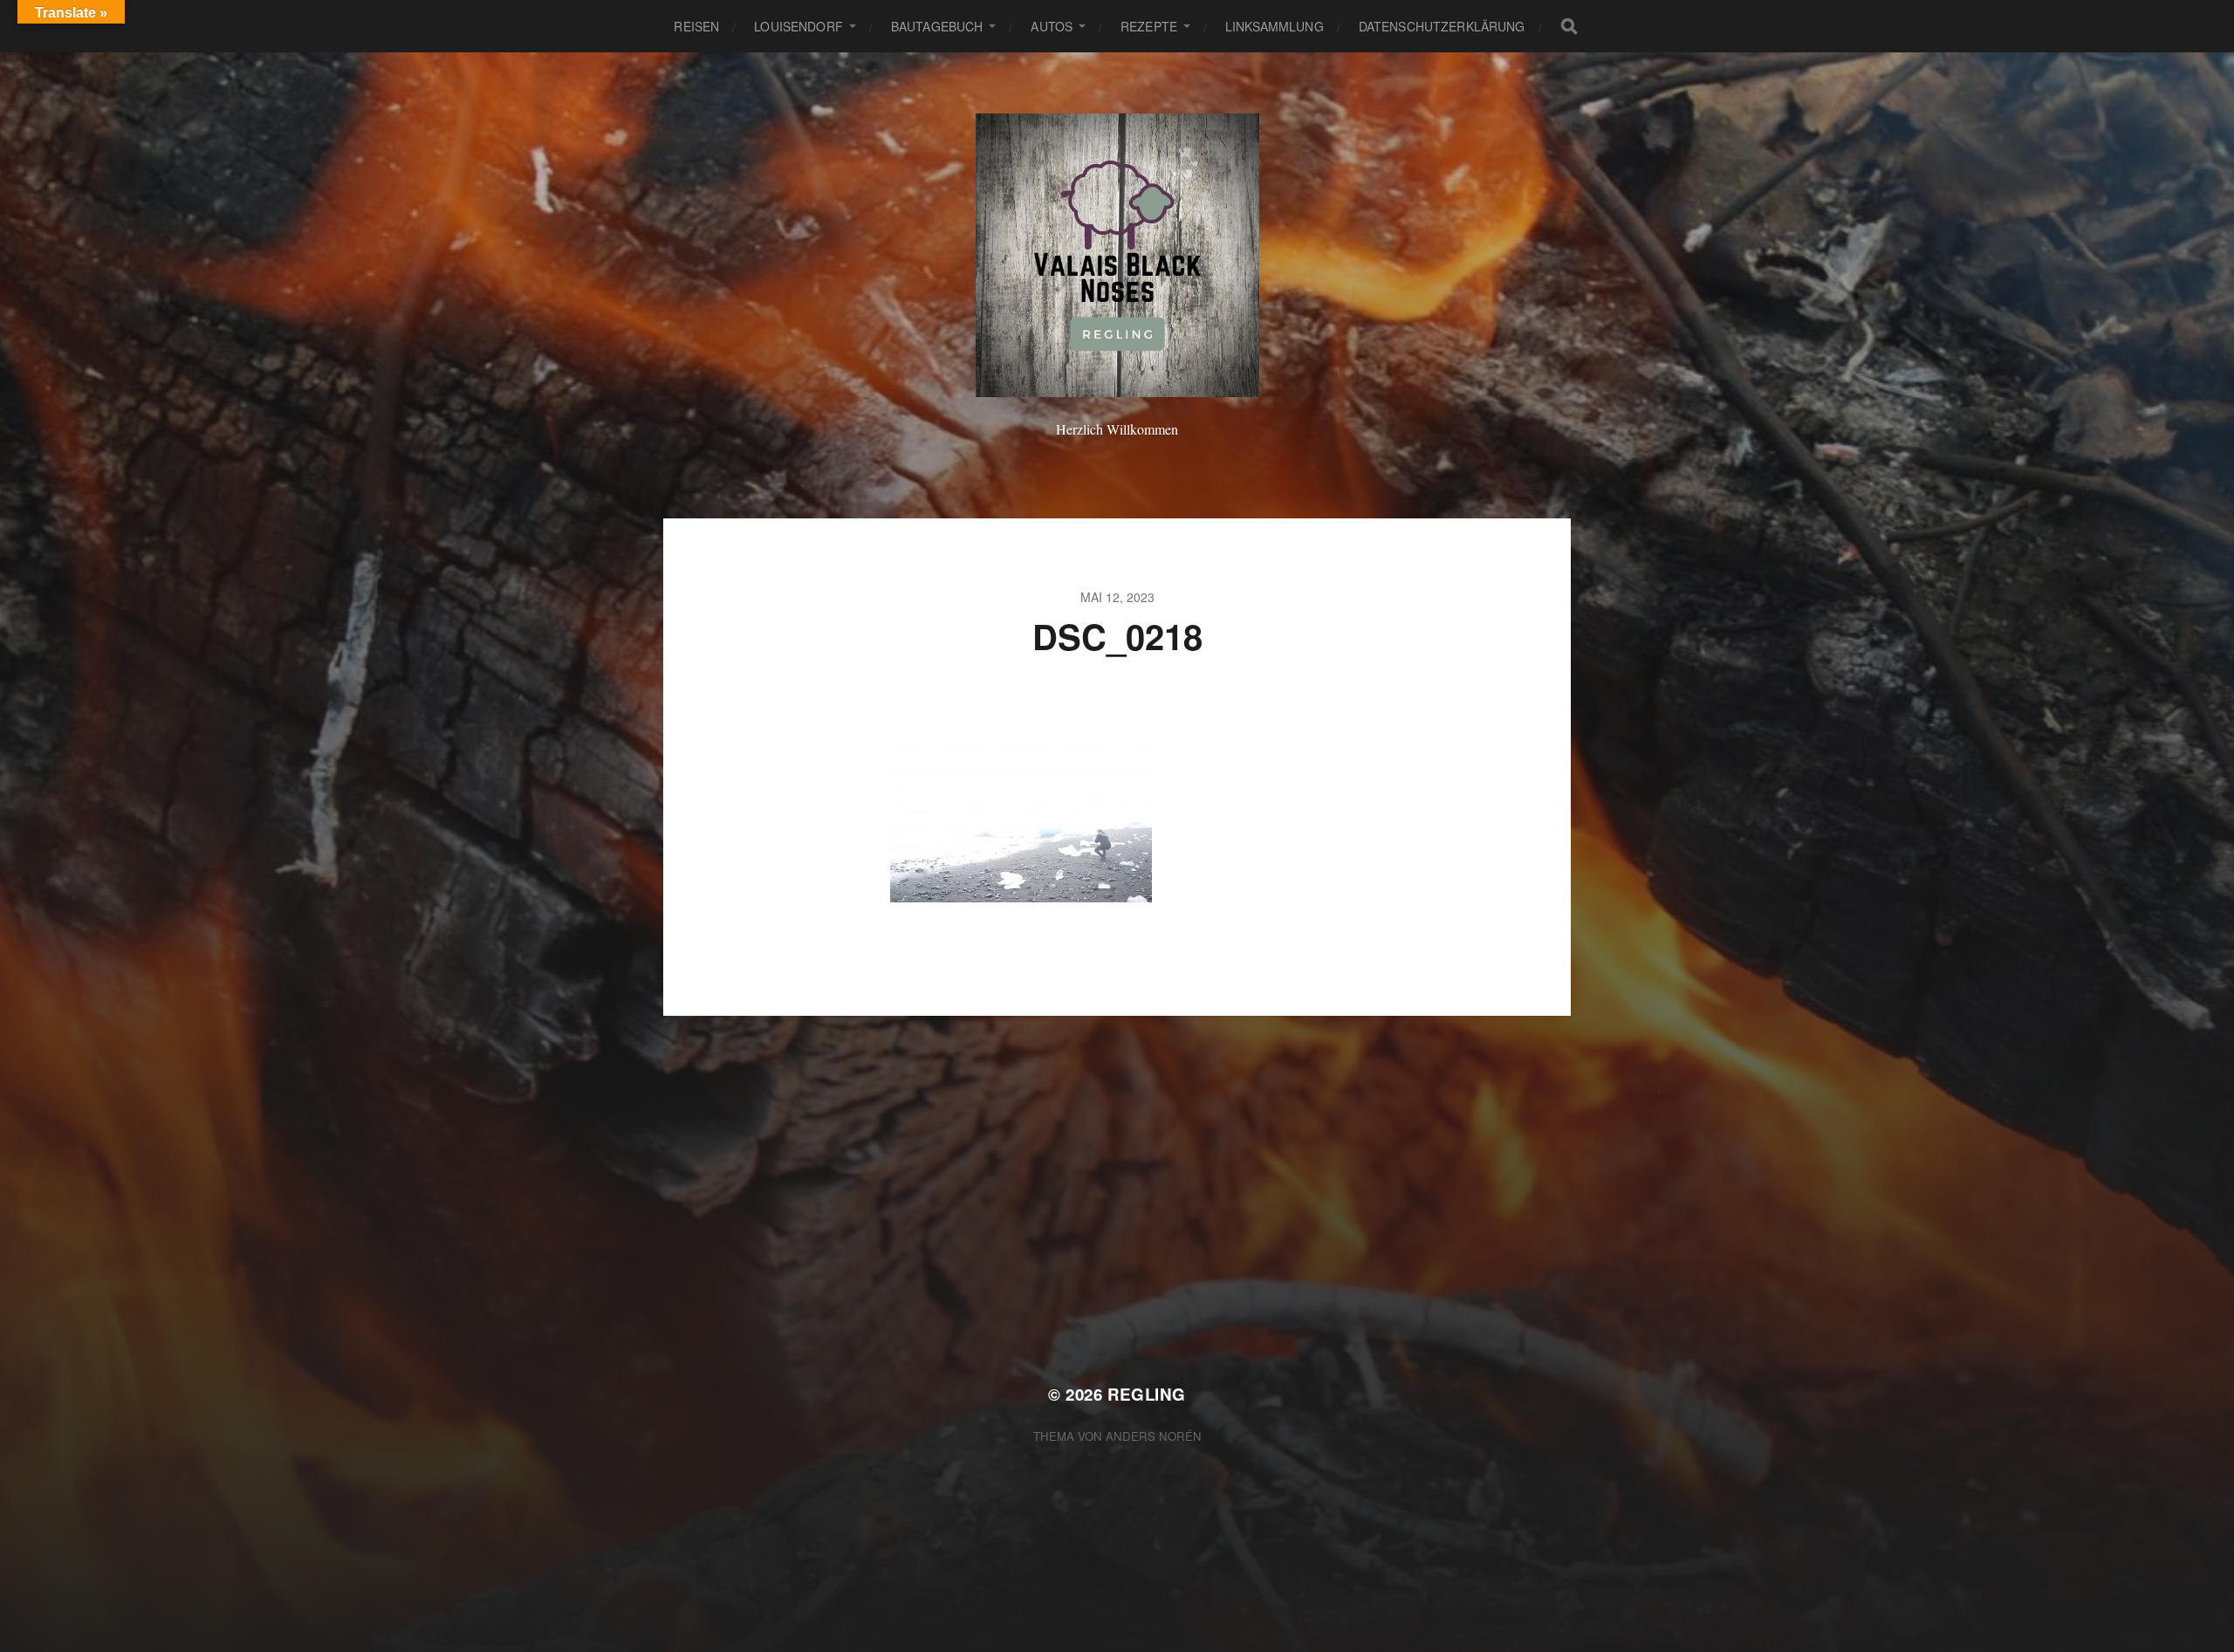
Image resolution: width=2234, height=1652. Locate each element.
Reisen (696, 26)
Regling (1147, 1394)
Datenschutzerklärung (1442, 26)
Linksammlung (1275, 26)
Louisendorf (798, 26)
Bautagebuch (937, 26)
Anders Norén (1154, 1436)
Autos (1052, 26)
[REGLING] (1117, 255)
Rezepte (1149, 26)
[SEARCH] (1569, 26)
